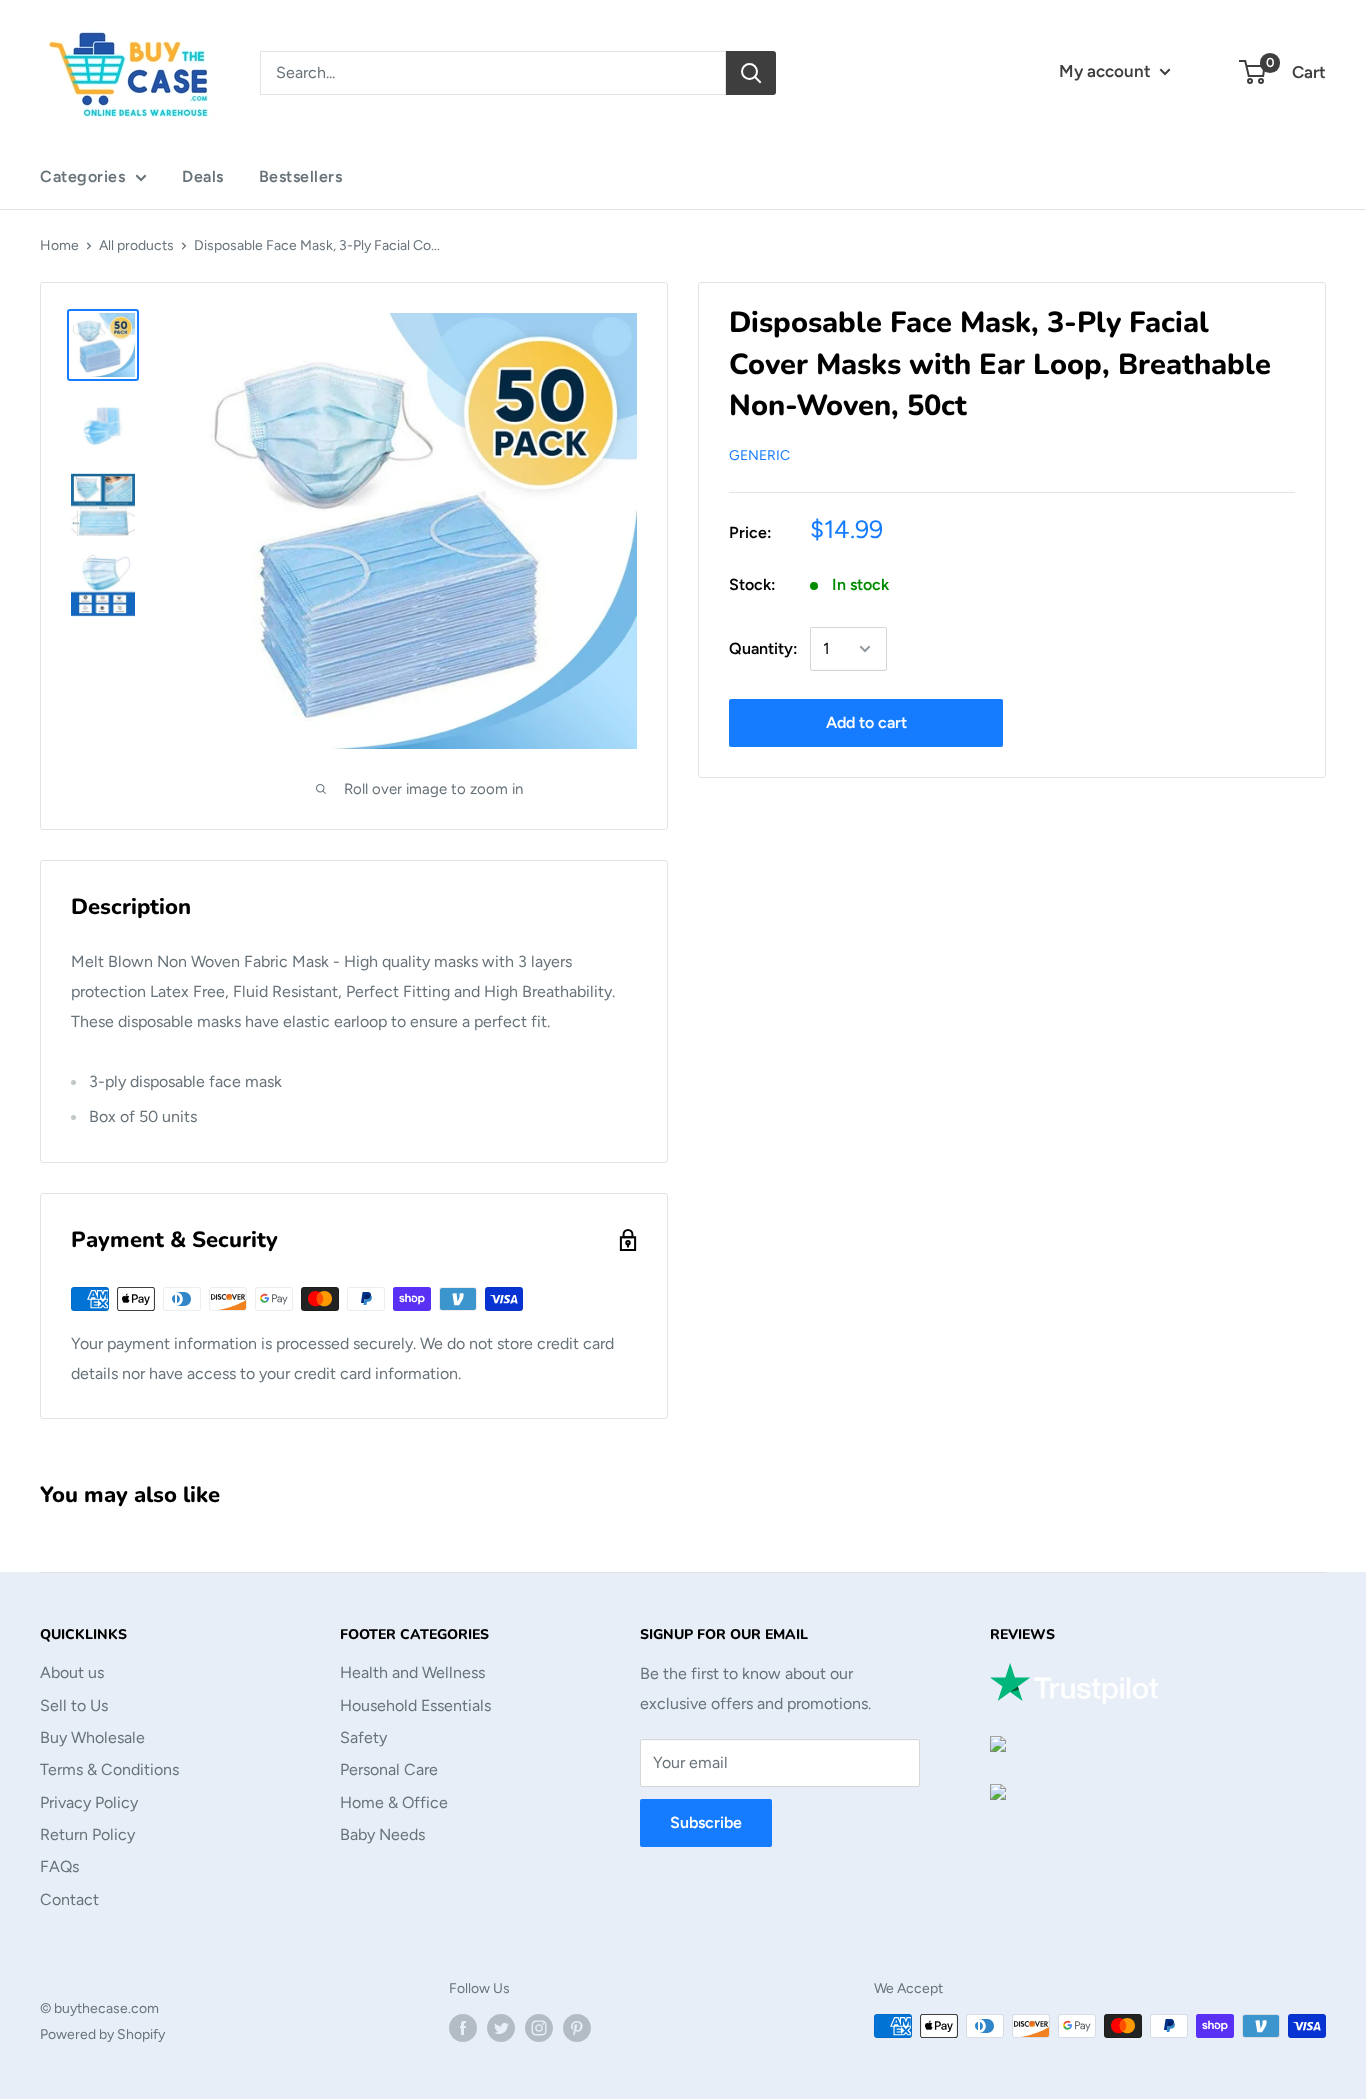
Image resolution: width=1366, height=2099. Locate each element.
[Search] (751, 73)
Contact (69, 1899)
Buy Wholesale (92, 1737)
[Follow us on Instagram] (539, 2028)
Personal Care (389, 1769)
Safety (363, 1737)
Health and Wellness (412, 1672)
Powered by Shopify (102, 2034)
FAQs (59, 1866)
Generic (759, 455)
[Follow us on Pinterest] (577, 2028)
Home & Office (394, 1802)
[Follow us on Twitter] (501, 2028)
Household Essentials (415, 1705)
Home (59, 245)
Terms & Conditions (109, 1769)
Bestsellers (301, 176)
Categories (82, 176)
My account (1107, 71)
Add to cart (866, 722)
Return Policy (87, 1834)
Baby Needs (382, 1834)
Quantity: (763, 649)
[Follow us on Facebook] (463, 2028)
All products (136, 245)
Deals (203, 176)
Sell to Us (74, 1705)
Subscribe (706, 1822)
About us (72, 1672)
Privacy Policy (89, 1802)
